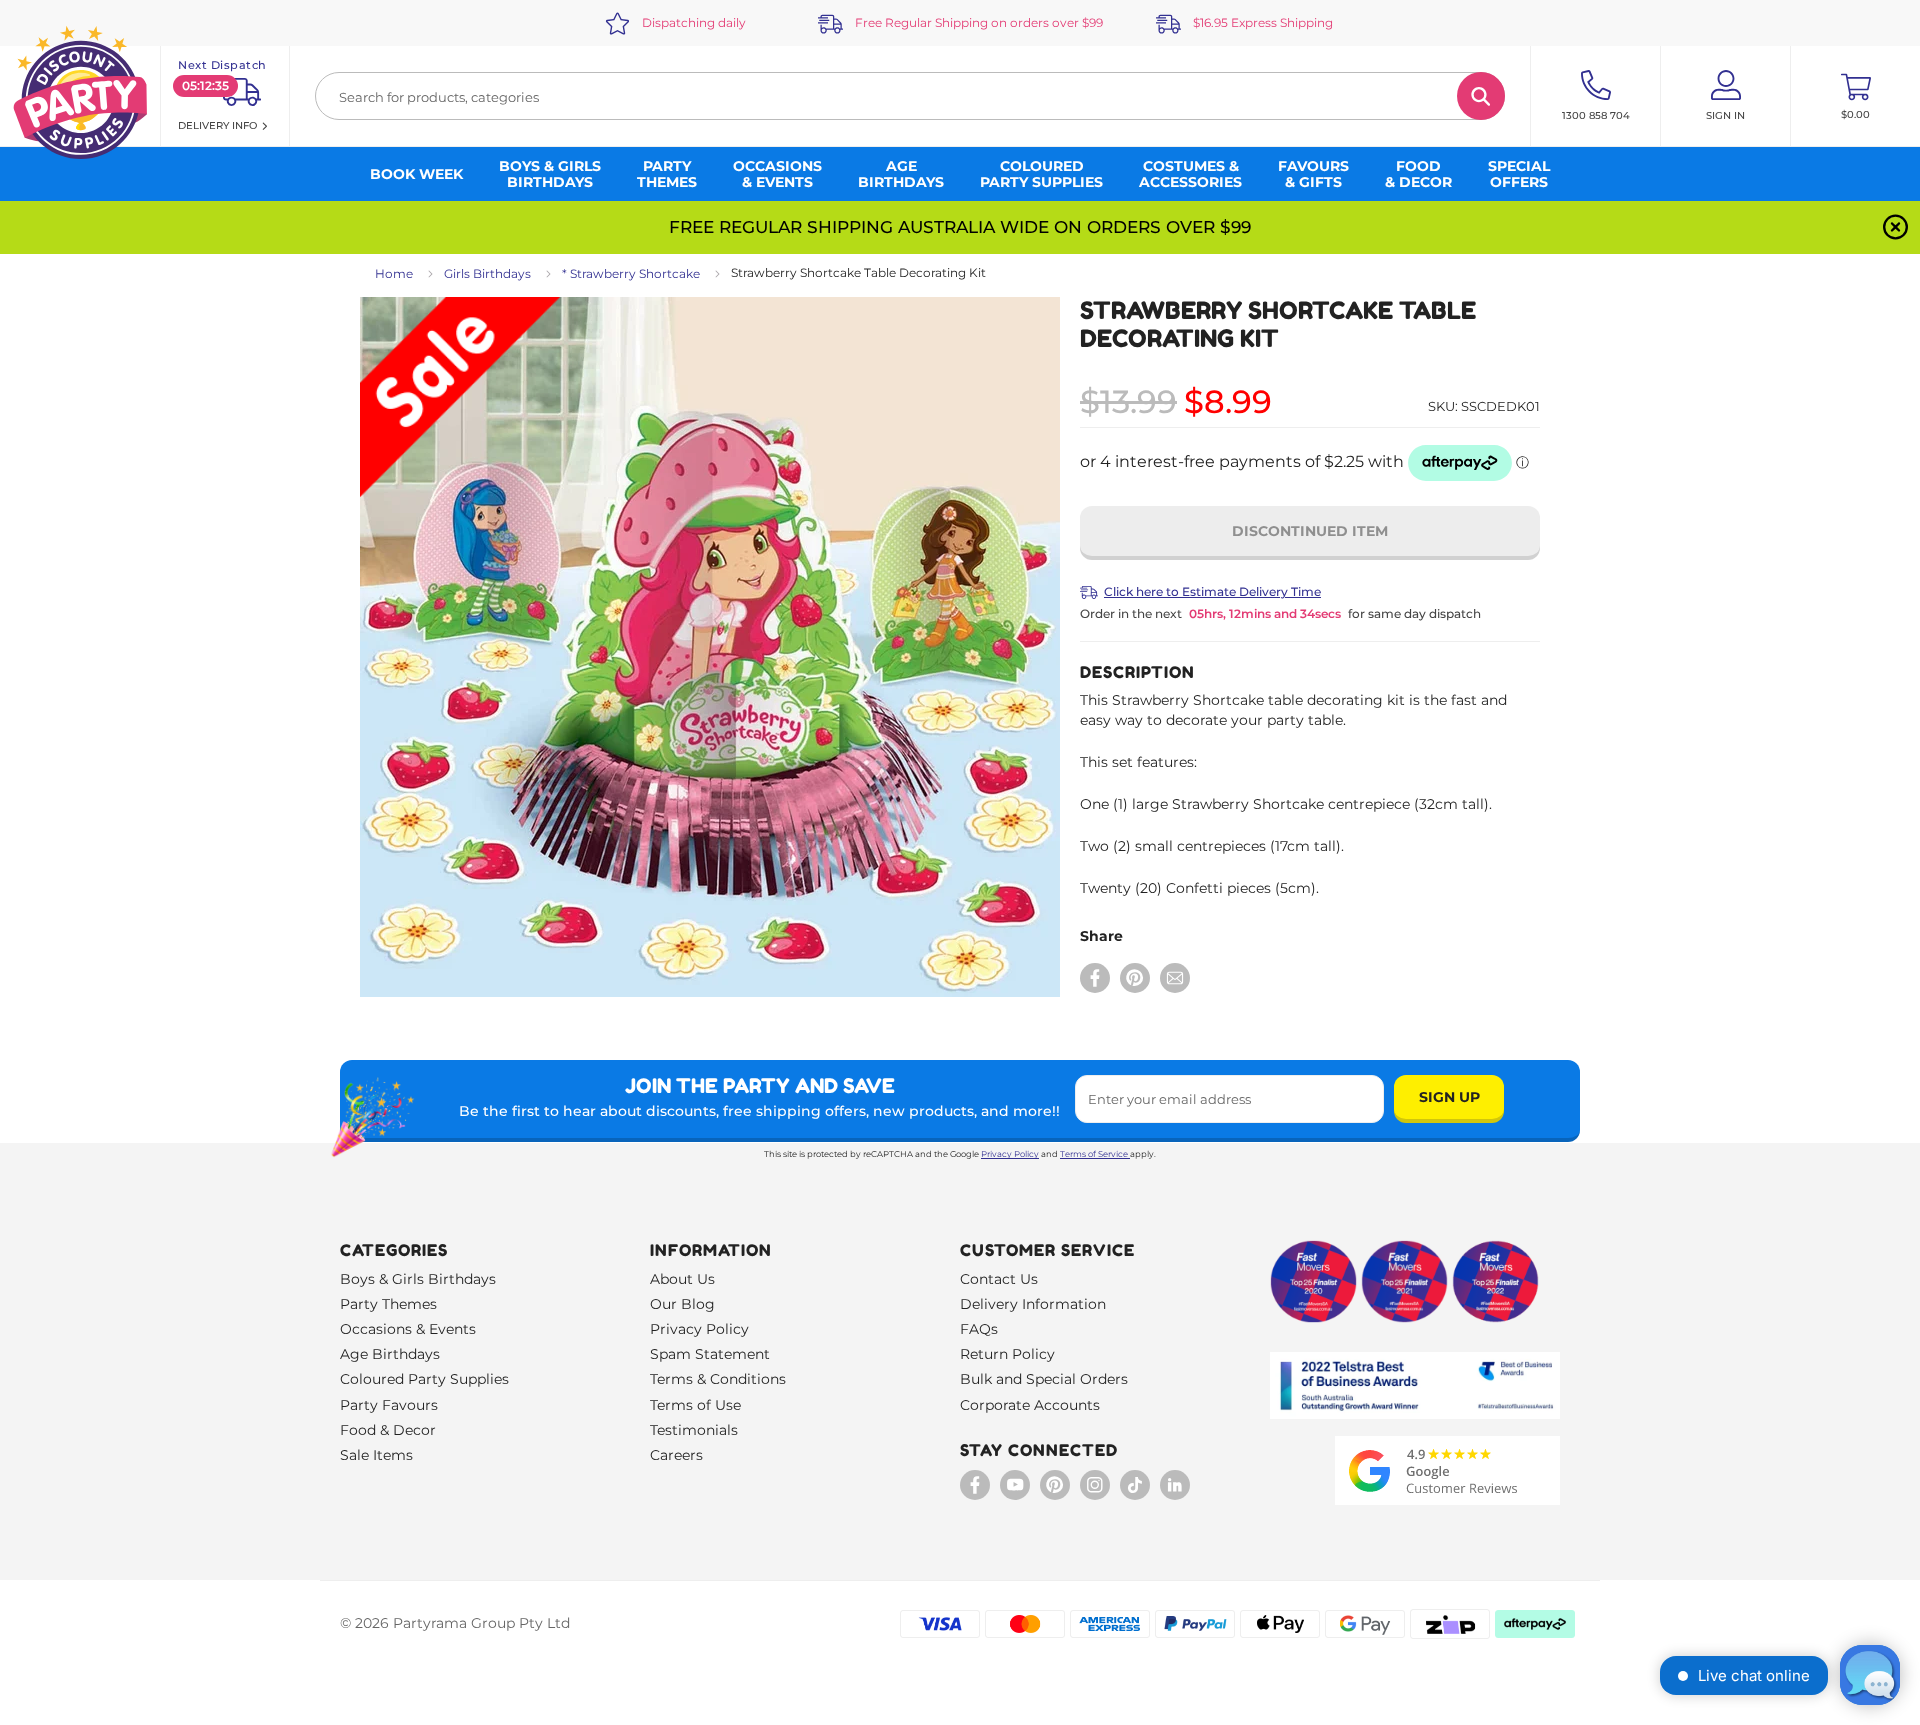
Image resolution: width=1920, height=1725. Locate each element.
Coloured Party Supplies (424, 1379)
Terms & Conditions (718, 1379)
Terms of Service (1094, 1154)
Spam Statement (710, 1354)
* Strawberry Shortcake (631, 273)
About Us (682, 1279)
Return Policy (1007, 1354)
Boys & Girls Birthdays (418, 1279)
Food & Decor (388, 1430)
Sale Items (376, 1455)
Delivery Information (1033, 1304)
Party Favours (389, 1405)
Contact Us (999, 1279)
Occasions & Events (408, 1329)
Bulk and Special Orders (1044, 1379)
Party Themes (388, 1304)
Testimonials (694, 1430)
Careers (676, 1455)
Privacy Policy (1010, 1154)
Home (394, 273)
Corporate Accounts (1030, 1405)
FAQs (979, 1329)
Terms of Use (695, 1405)
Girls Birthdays (487, 273)
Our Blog (682, 1304)
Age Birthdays (390, 1354)
